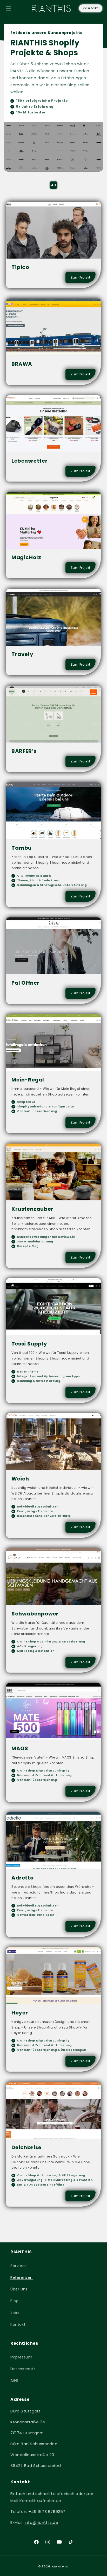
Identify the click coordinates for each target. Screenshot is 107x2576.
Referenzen (22, 2277)
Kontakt (91, 8)
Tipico (20, 267)
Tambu (22, 848)
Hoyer (20, 2013)
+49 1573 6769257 (47, 2511)
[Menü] (8, 8)
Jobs (15, 2313)
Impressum (21, 2357)
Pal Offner (25, 983)
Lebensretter (29, 461)
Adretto (22, 1878)
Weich (20, 1479)
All (54, 185)
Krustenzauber (32, 1209)
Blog (14, 2301)
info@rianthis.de (42, 2522)
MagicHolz (26, 558)
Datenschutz (23, 2369)
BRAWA (22, 364)
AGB (14, 2381)
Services (19, 2266)
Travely (22, 654)
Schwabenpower (35, 1614)
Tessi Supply (29, 1344)
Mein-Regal (28, 1080)
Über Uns (19, 2289)
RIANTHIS (60, 2566)
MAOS (20, 1748)
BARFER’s (24, 751)
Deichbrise (26, 2148)
